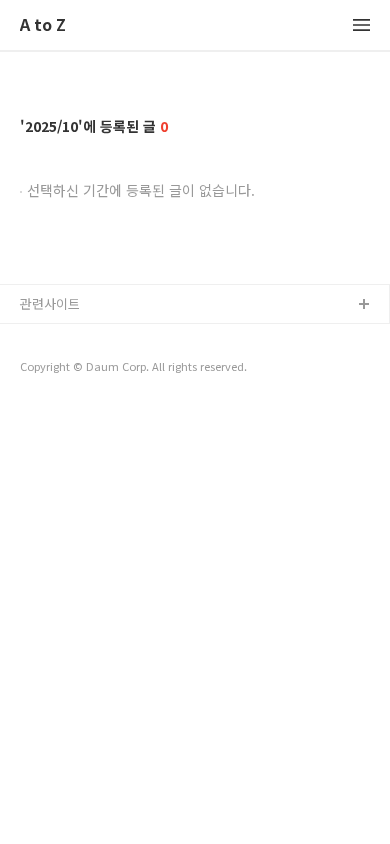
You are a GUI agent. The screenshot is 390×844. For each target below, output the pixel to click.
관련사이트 (50, 303)
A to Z (43, 25)
